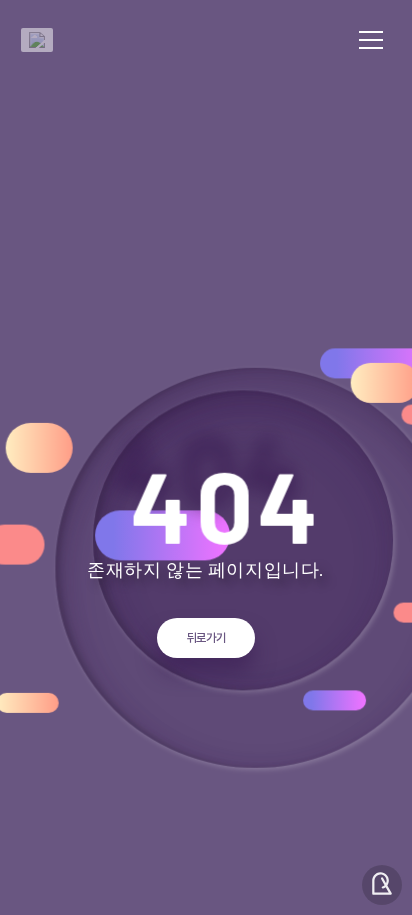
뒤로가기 (206, 638)
